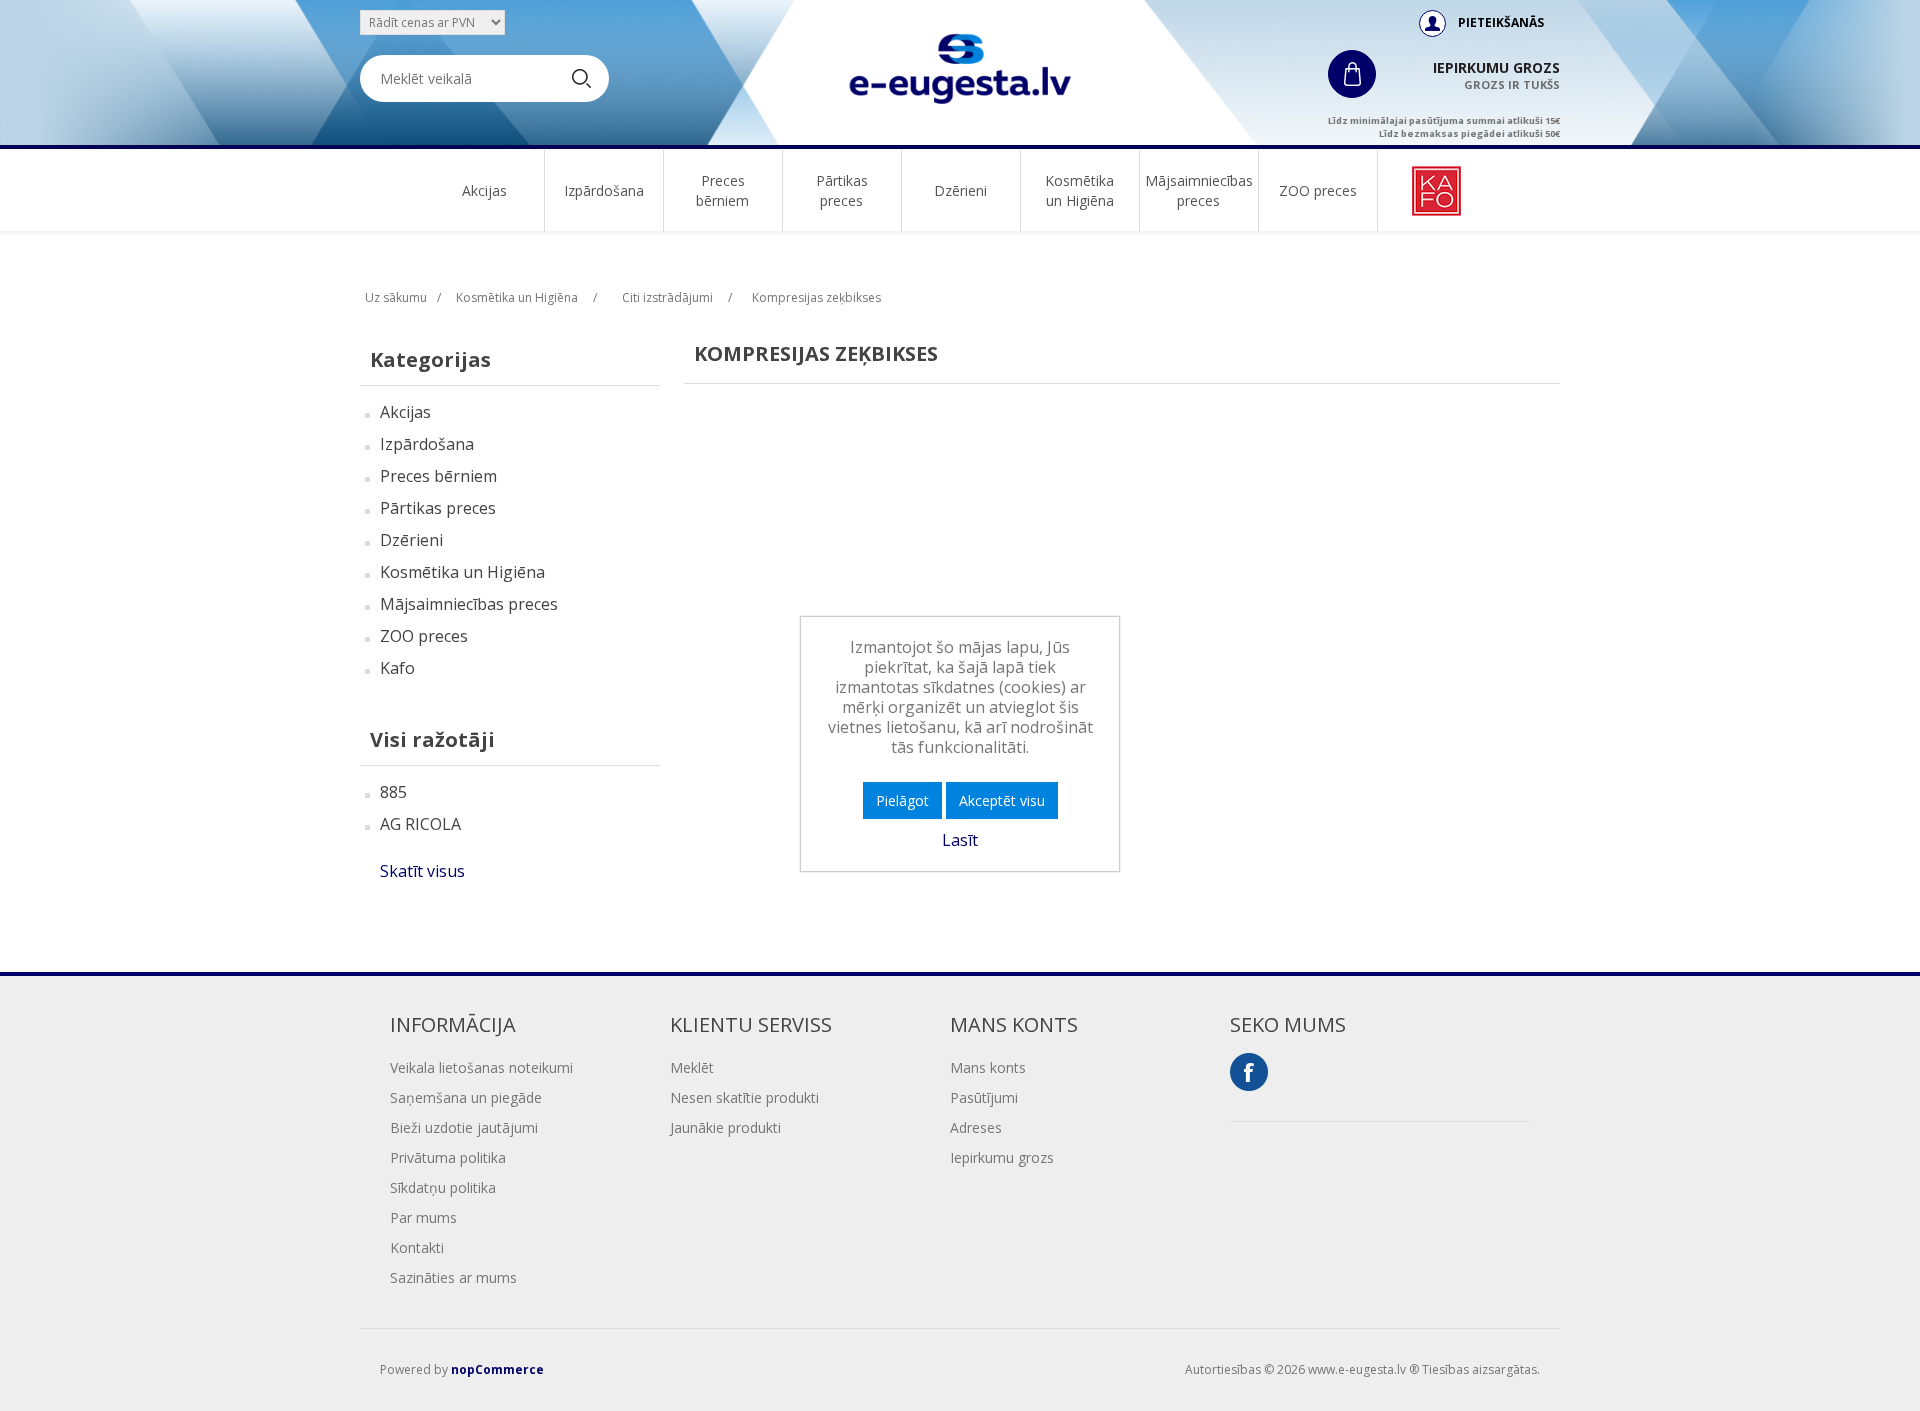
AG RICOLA (420, 824)
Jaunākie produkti (725, 1127)
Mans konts (988, 1067)
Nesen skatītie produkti (744, 1097)
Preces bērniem (722, 190)
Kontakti (417, 1247)
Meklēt (692, 1067)
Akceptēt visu (1002, 800)
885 (393, 792)
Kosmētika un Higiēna (1079, 190)
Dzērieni (960, 190)
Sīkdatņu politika (443, 1187)
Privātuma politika (448, 1157)
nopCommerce (497, 1369)
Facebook (1249, 1072)
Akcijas (484, 190)
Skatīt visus (422, 871)
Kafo (397, 668)
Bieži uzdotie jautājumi (464, 1127)
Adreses (976, 1127)
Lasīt (960, 840)
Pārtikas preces (842, 190)
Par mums (423, 1217)
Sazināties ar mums (453, 1277)
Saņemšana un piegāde (466, 1097)
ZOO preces (1318, 190)
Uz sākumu (396, 297)
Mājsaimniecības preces (1199, 190)
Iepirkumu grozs (1002, 1157)
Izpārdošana (604, 190)
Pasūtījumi (984, 1097)
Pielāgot (902, 800)
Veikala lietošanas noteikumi (481, 1067)
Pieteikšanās (1501, 22)
